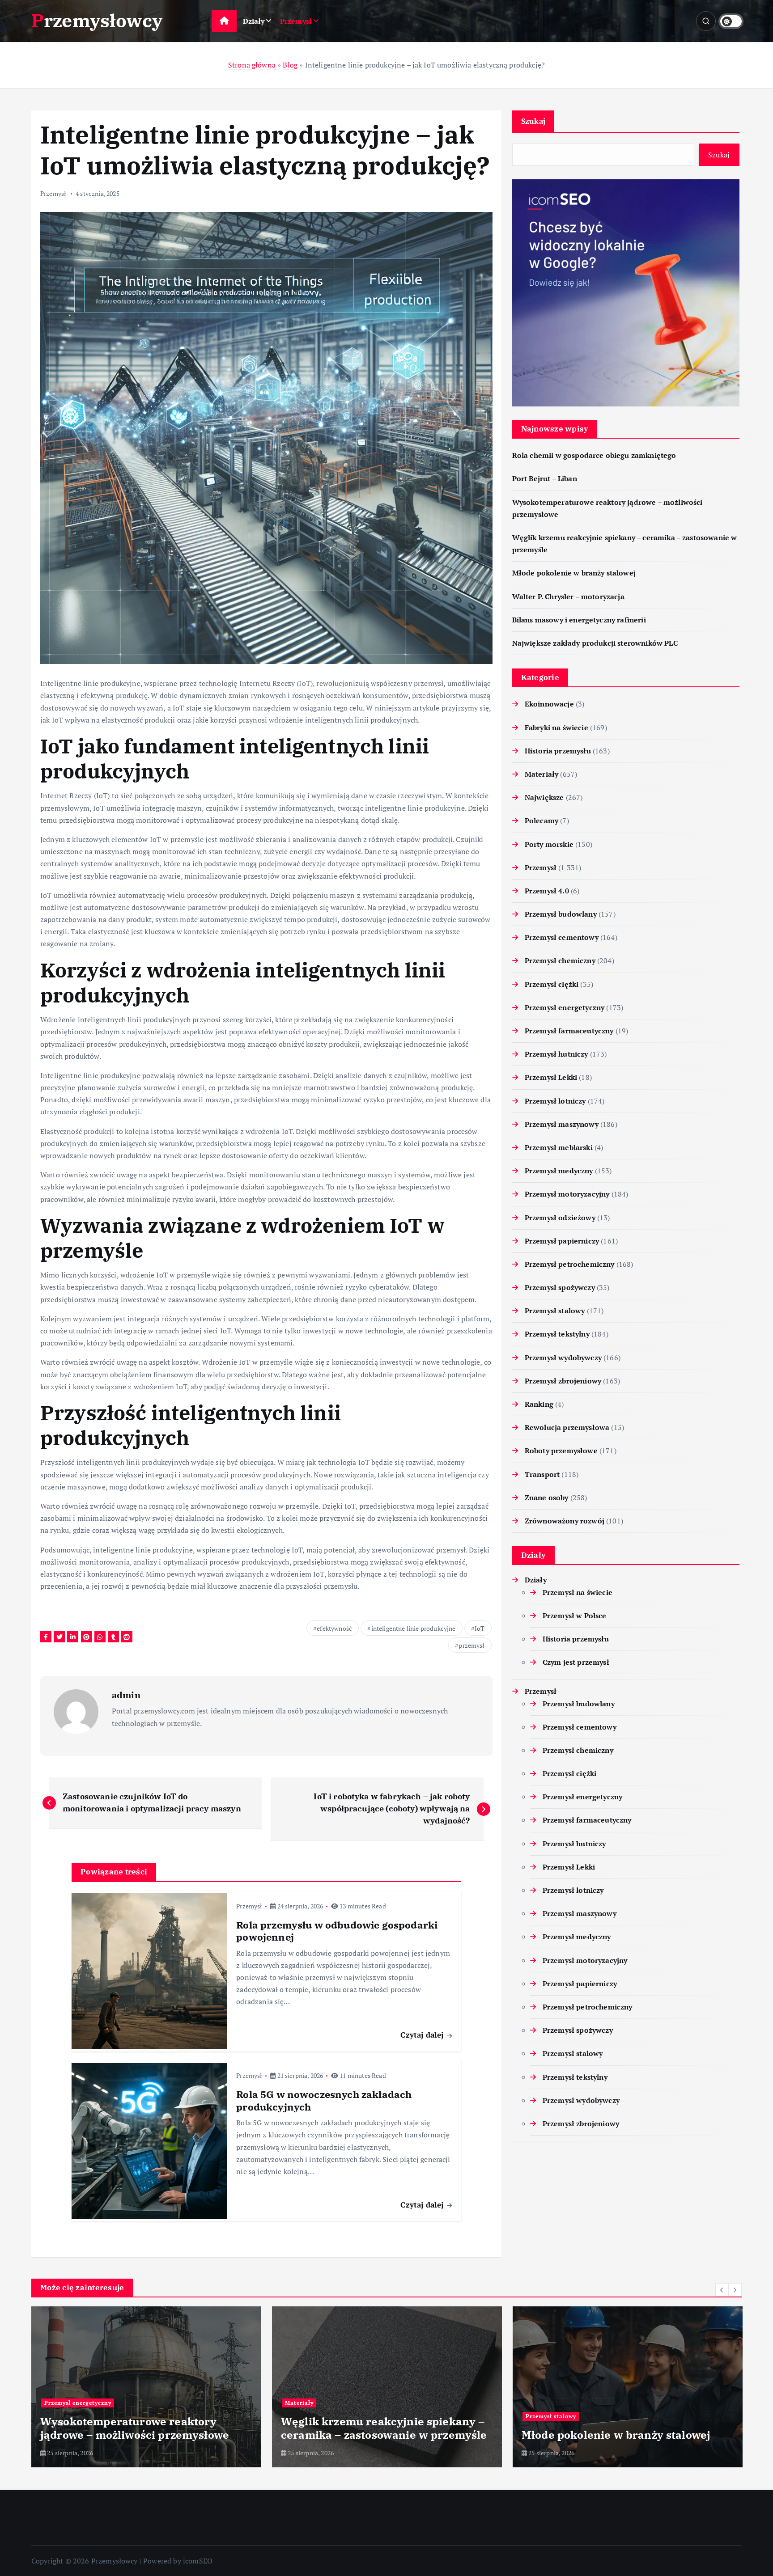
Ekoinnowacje (549, 704)
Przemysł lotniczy (555, 1101)
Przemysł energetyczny (565, 1007)
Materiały (542, 774)
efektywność (334, 1628)
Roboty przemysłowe (561, 1451)
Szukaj (533, 121)
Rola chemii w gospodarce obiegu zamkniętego (594, 455)
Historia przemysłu (558, 751)
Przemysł (296, 21)
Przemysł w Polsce (575, 1616)
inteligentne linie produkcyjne (414, 1628)
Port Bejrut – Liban (545, 478)
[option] (146, 2387)
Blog (290, 65)
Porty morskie (549, 844)
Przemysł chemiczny (560, 960)
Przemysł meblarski (559, 1147)
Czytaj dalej (423, 2035)
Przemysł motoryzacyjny (567, 1194)
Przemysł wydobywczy (563, 1358)
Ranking (539, 1404)
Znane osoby (547, 1497)
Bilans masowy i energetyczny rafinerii (579, 620)
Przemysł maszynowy (562, 1124)
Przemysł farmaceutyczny (569, 1031)
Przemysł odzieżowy (560, 1218)
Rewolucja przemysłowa (567, 1427)
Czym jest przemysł (576, 1662)
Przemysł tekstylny (557, 1334)
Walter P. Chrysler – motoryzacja (568, 596)
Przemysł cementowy (562, 937)
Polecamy (542, 821)
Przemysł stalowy (555, 1311)
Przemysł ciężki (552, 984)
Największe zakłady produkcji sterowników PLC (595, 643)
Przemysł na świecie (578, 1592)
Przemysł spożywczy (560, 1287)
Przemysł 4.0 (547, 891)
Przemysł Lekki (551, 1077)
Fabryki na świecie (556, 728)
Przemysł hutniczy (556, 1054)
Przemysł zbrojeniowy (563, 1381)
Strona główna (252, 65)
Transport (542, 1474)
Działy (254, 21)
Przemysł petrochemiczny (570, 1264)
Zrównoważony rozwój (565, 1521)
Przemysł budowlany (561, 914)
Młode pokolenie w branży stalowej (574, 573)
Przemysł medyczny (559, 1171)
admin (126, 1695)
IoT (480, 1628)
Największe (544, 797)
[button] (722, 2290)
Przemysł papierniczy (562, 1241)
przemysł (471, 1645)
